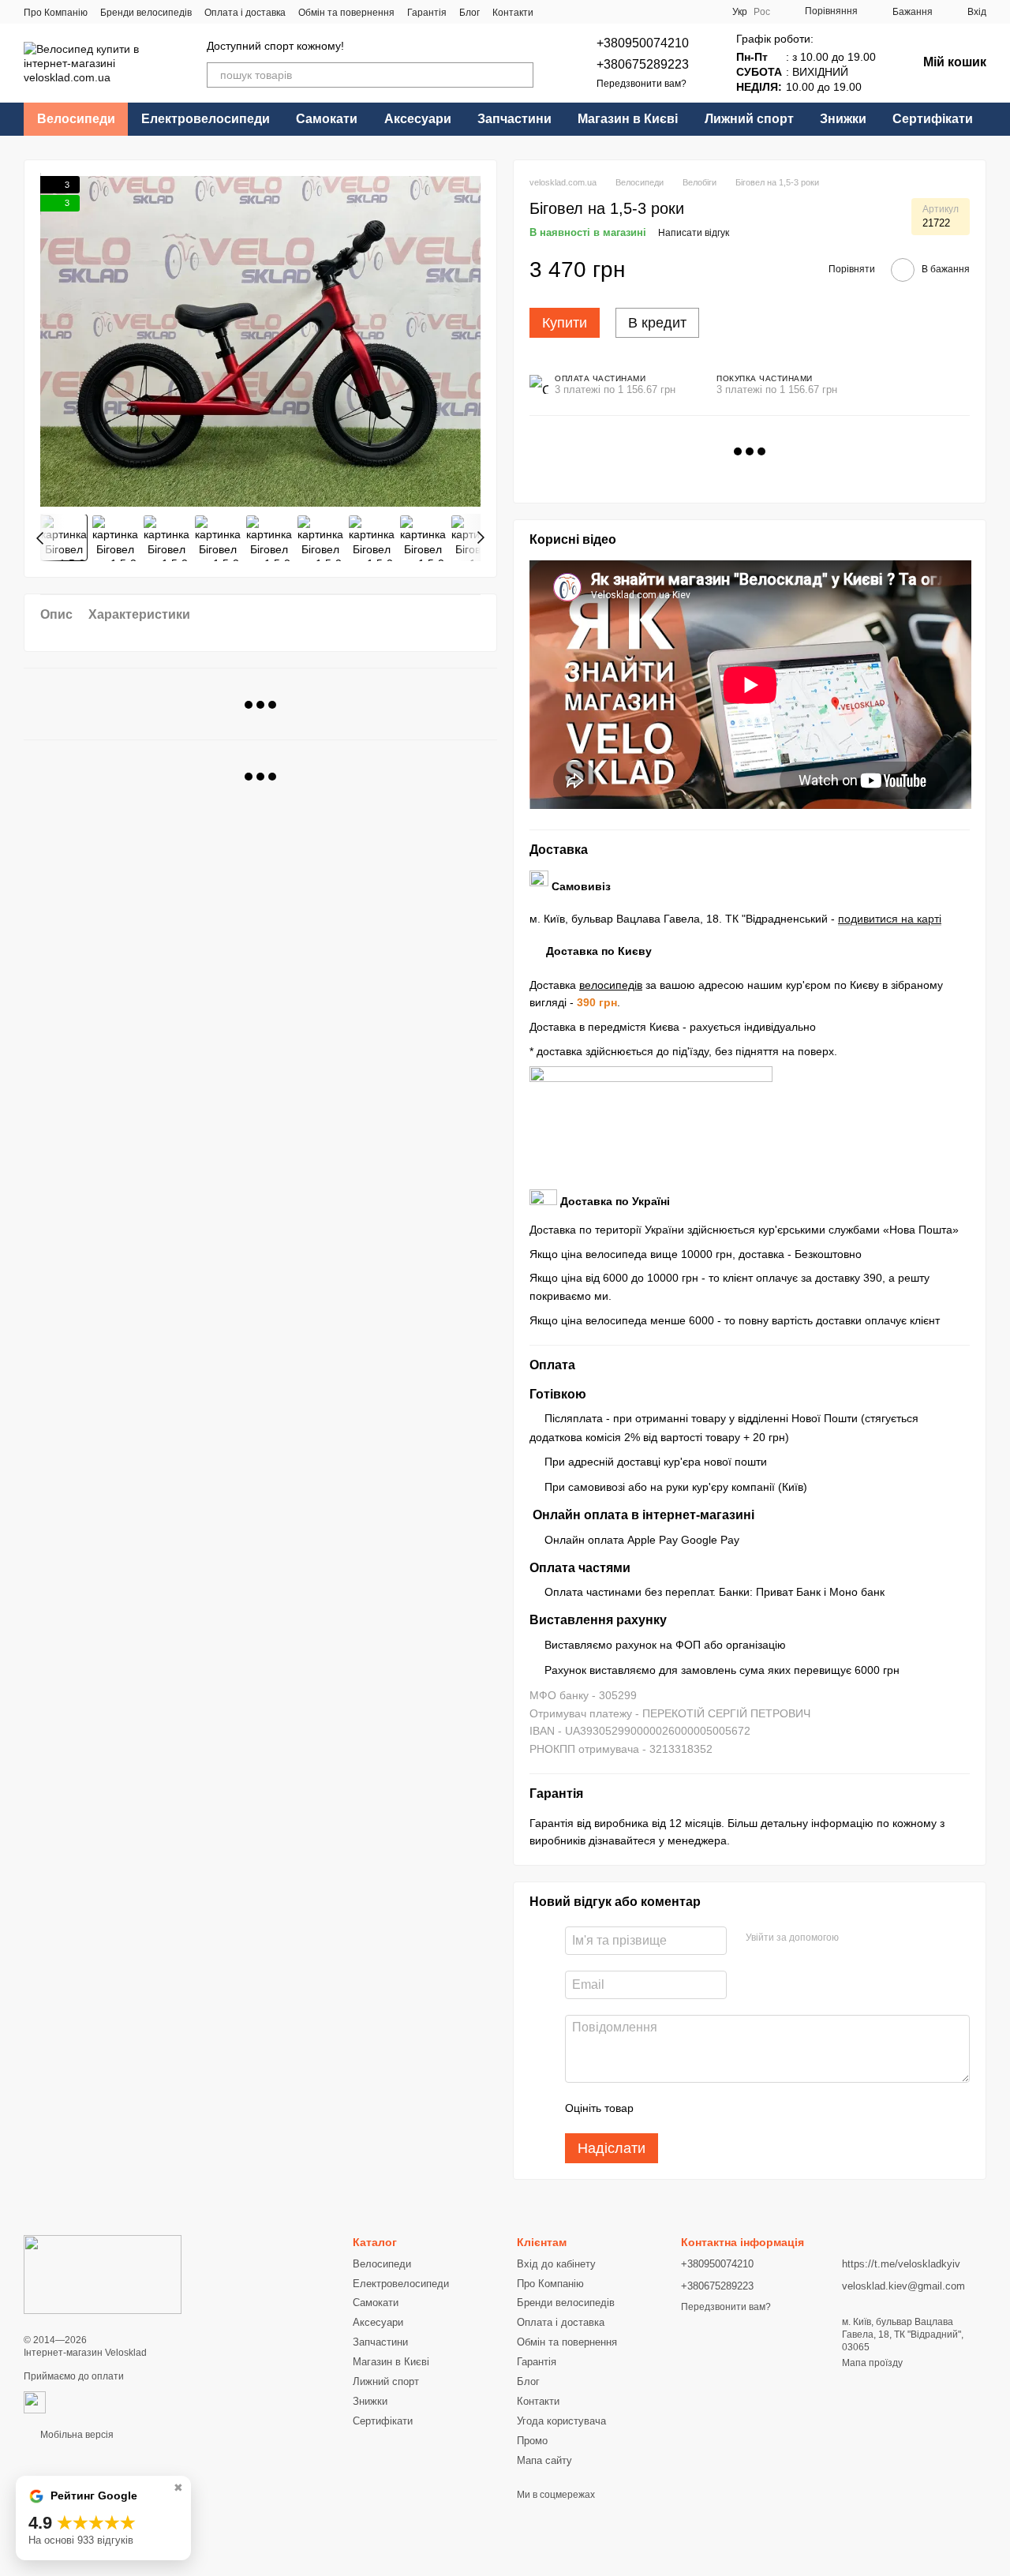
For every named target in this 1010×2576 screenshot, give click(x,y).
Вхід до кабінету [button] (556, 2264)
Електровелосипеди (206, 119)
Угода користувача (561, 2421)
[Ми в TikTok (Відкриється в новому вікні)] (688, 12)
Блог (469, 13)
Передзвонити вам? (642, 84)
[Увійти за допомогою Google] (856, 1938)
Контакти (513, 13)
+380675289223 (643, 64)
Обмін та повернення (346, 13)
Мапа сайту (544, 2460)
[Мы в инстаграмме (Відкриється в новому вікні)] (669, 12)
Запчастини (514, 119)
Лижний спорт (749, 119)
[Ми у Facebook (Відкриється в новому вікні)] (631, 12)
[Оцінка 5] (761, 2108)
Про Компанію (56, 13)
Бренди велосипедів (146, 13)
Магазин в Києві (628, 119)
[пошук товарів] (521, 75)
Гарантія (427, 13)
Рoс (762, 12)
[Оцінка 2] (685, 2108)
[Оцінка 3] (710, 2108)
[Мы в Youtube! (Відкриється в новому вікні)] (650, 12)
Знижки (843, 119)
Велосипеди (76, 119)
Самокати (327, 119)
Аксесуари (418, 119)
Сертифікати (933, 119)
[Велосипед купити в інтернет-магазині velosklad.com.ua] (103, 2275)
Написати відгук (694, 233)
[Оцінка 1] (660, 2108)
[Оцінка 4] (735, 2108)
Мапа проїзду (872, 2363)
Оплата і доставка (245, 13)
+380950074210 (643, 43)
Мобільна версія (76, 2435)
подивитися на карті (890, 919)
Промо (532, 2441)
